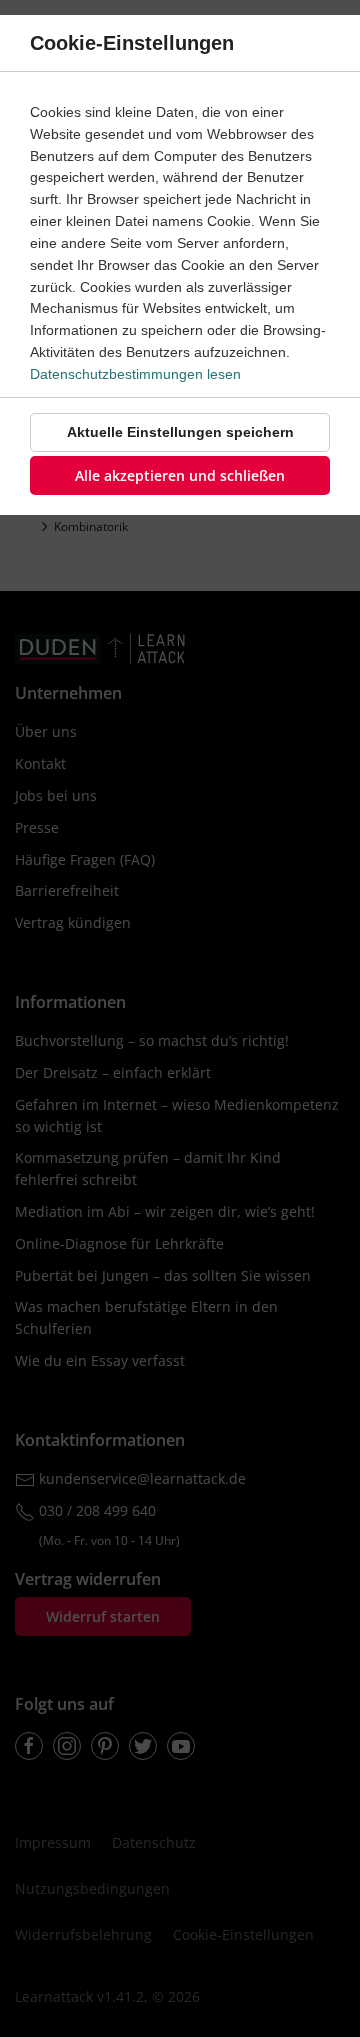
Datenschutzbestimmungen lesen (135, 374)
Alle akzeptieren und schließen (180, 475)
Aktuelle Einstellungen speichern (180, 432)
